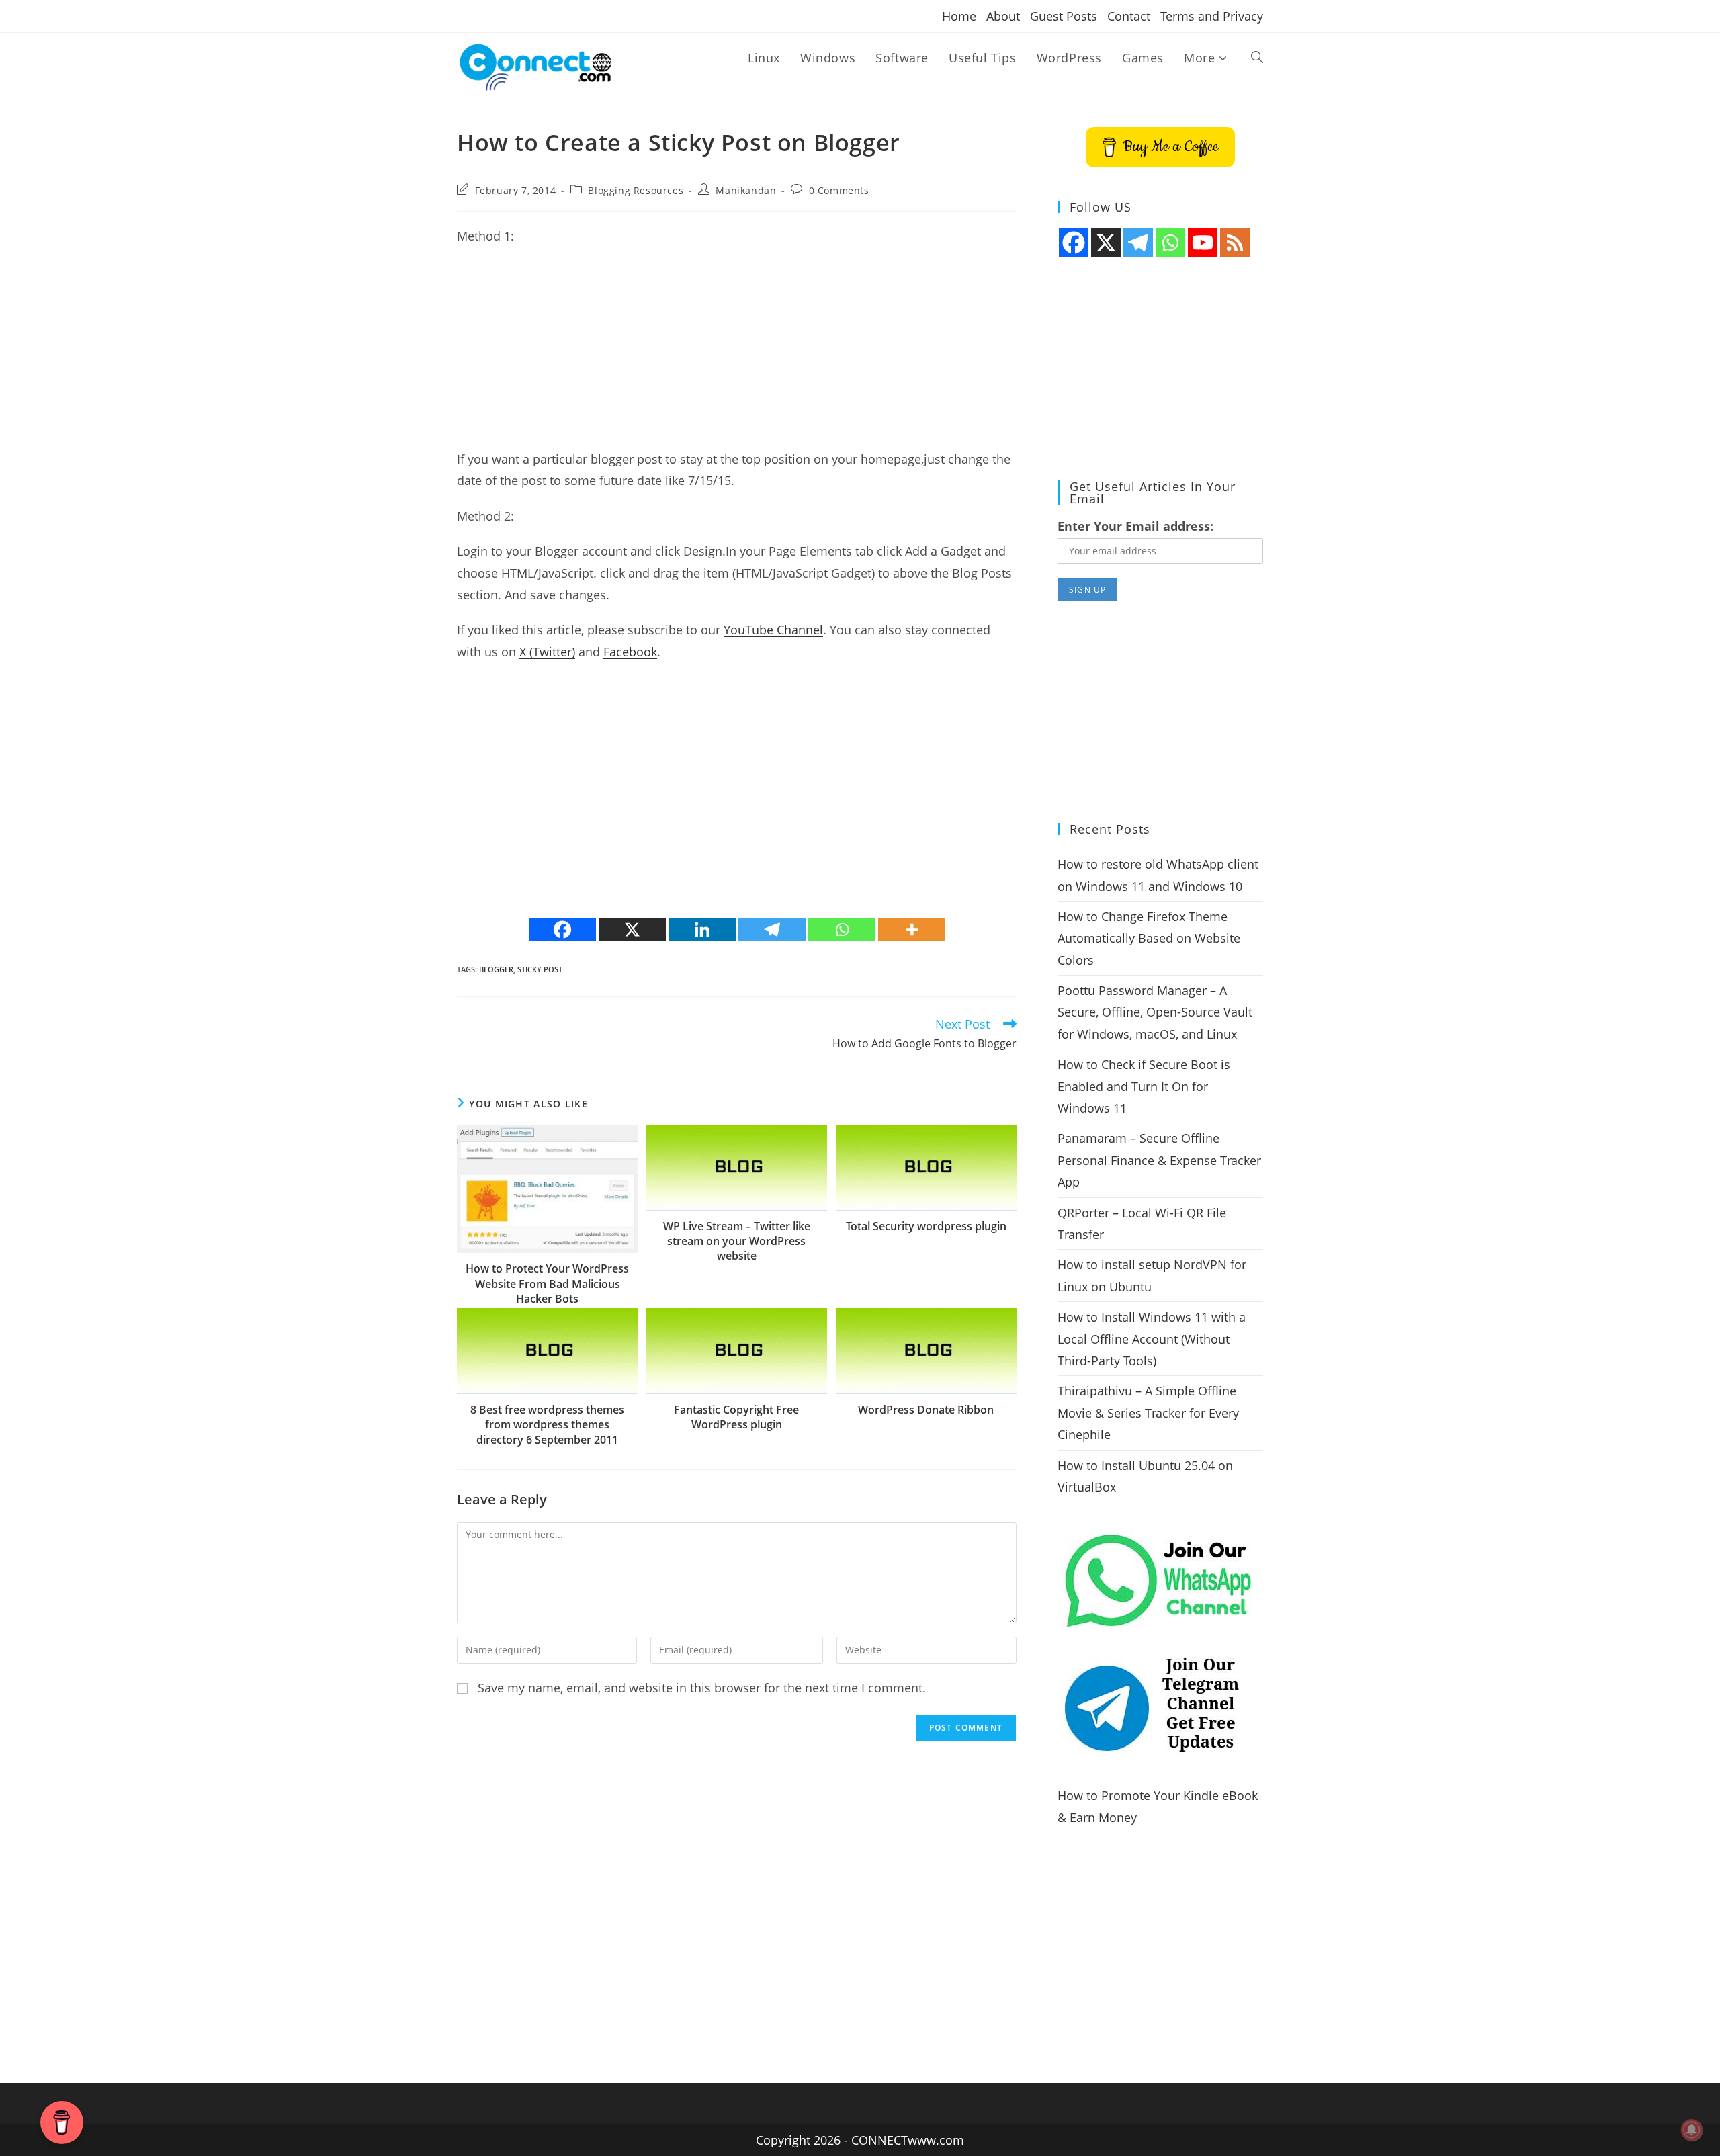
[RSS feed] (1235, 243)
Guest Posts (1064, 16)
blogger (496, 969)
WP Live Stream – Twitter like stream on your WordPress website (737, 1241)
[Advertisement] (737, 354)
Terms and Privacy (1212, 16)
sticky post (540, 969)
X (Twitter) (547, 652)
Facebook (630, 652)
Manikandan (746, 190)
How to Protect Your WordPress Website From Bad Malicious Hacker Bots (547, 1284)
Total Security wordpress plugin (926, 1226)
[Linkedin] (702, 930)
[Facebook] (562, 930)
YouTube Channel (773, 630)
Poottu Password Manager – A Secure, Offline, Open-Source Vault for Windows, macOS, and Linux (1155, 1012)
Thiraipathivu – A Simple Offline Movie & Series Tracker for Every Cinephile (1148, 1413)
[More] (912, 930)
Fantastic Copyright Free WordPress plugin (736, 1417)
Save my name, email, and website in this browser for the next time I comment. (702, 1688)
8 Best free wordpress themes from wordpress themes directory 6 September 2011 (547, 1425)
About (1003, 16)
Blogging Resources (636, 190)
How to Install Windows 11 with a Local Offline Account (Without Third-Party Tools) (1152, 1339)
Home (959, 16)
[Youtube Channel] (1203, 243)
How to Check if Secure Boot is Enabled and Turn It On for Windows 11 (1144, 1086)
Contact (1129, 16)
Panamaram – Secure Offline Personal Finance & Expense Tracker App (1159, 1160)
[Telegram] (772, 930)
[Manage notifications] (1692, 2130)
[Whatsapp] (842, 930)
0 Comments (839, 190)
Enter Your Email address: (1135, 526)
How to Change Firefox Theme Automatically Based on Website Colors (1149, 938)
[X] (632, 930)
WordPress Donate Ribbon (926, 1410)
